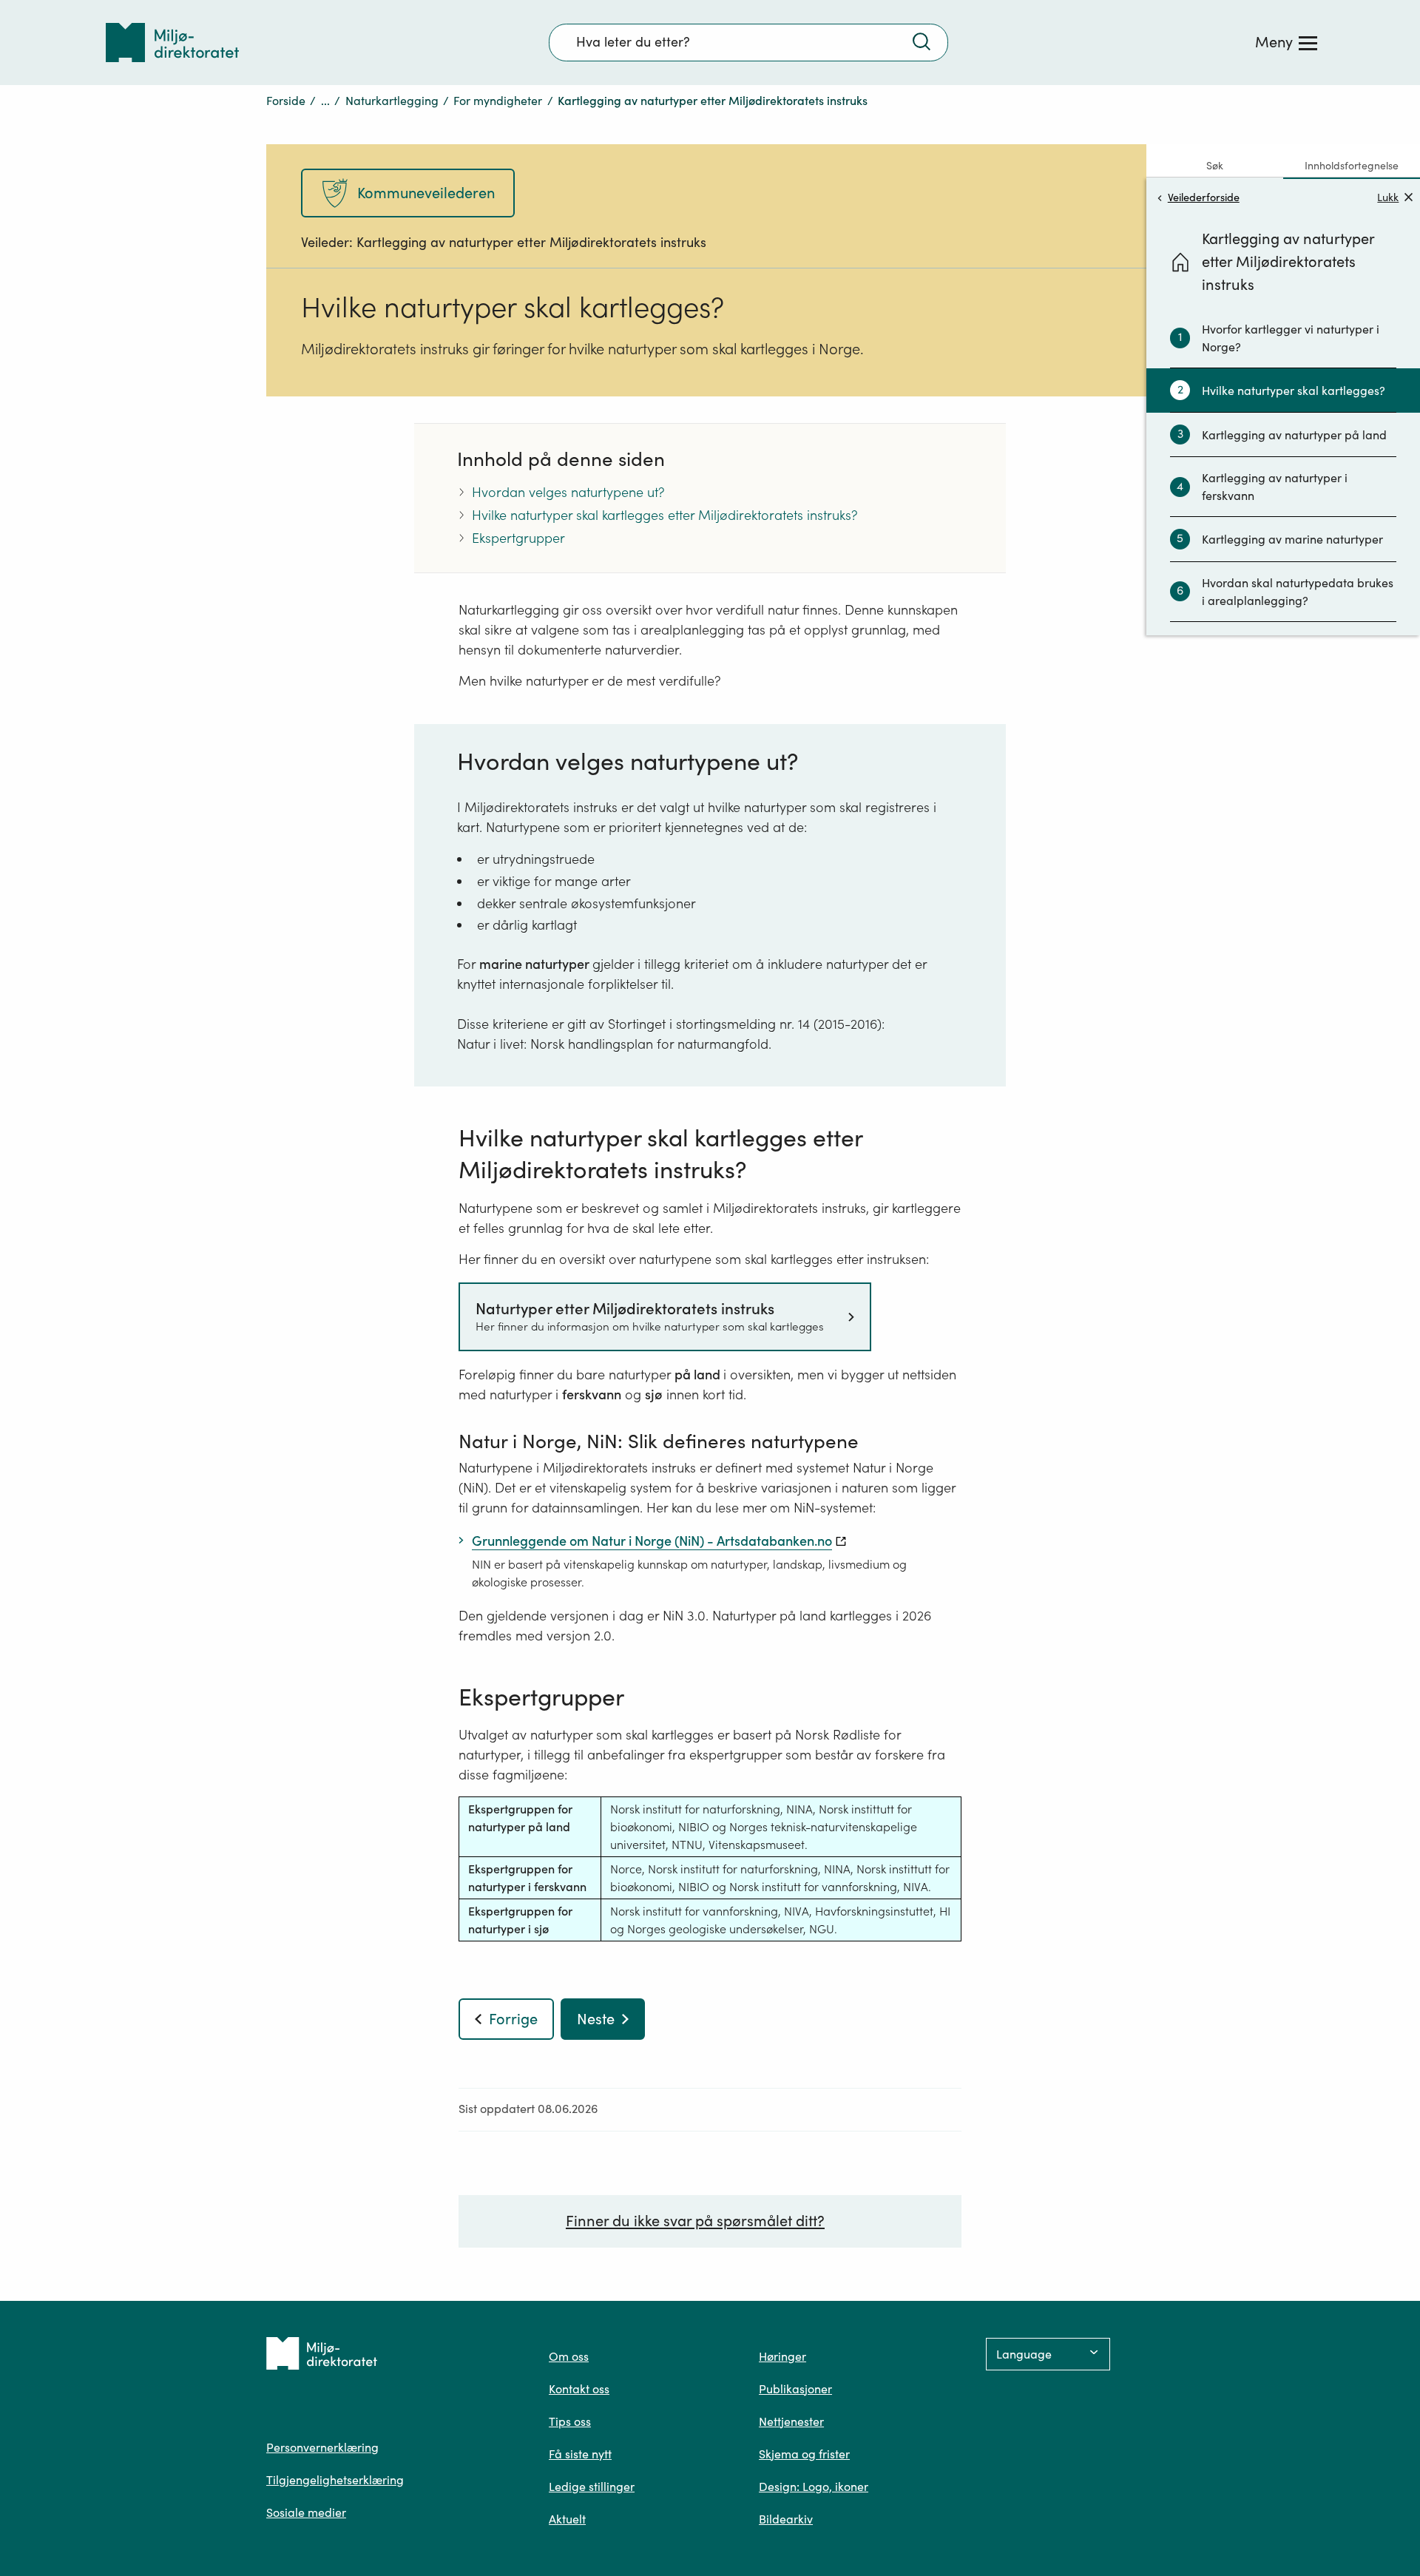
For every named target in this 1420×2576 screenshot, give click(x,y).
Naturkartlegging (392, 101)
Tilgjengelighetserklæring (335, 2480)
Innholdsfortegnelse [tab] (1352, 166)
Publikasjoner (795, 2389)
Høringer (782, 2356)
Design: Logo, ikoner (814, 2487)
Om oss (569, 2356)
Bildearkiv (786, 2519)
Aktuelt (567, 2519)
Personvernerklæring (322, 2447)
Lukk (1388, 197)
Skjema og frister (804, 2454)
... (325, 101)
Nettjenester (791, 2421)
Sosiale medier (306, 2512)
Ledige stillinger (592, 2487)
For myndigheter (498, 101)
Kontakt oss (579, 2389)
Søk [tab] (1215, 166)
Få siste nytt (580, 2454)
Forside (286, 101)
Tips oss (570, 2421)
